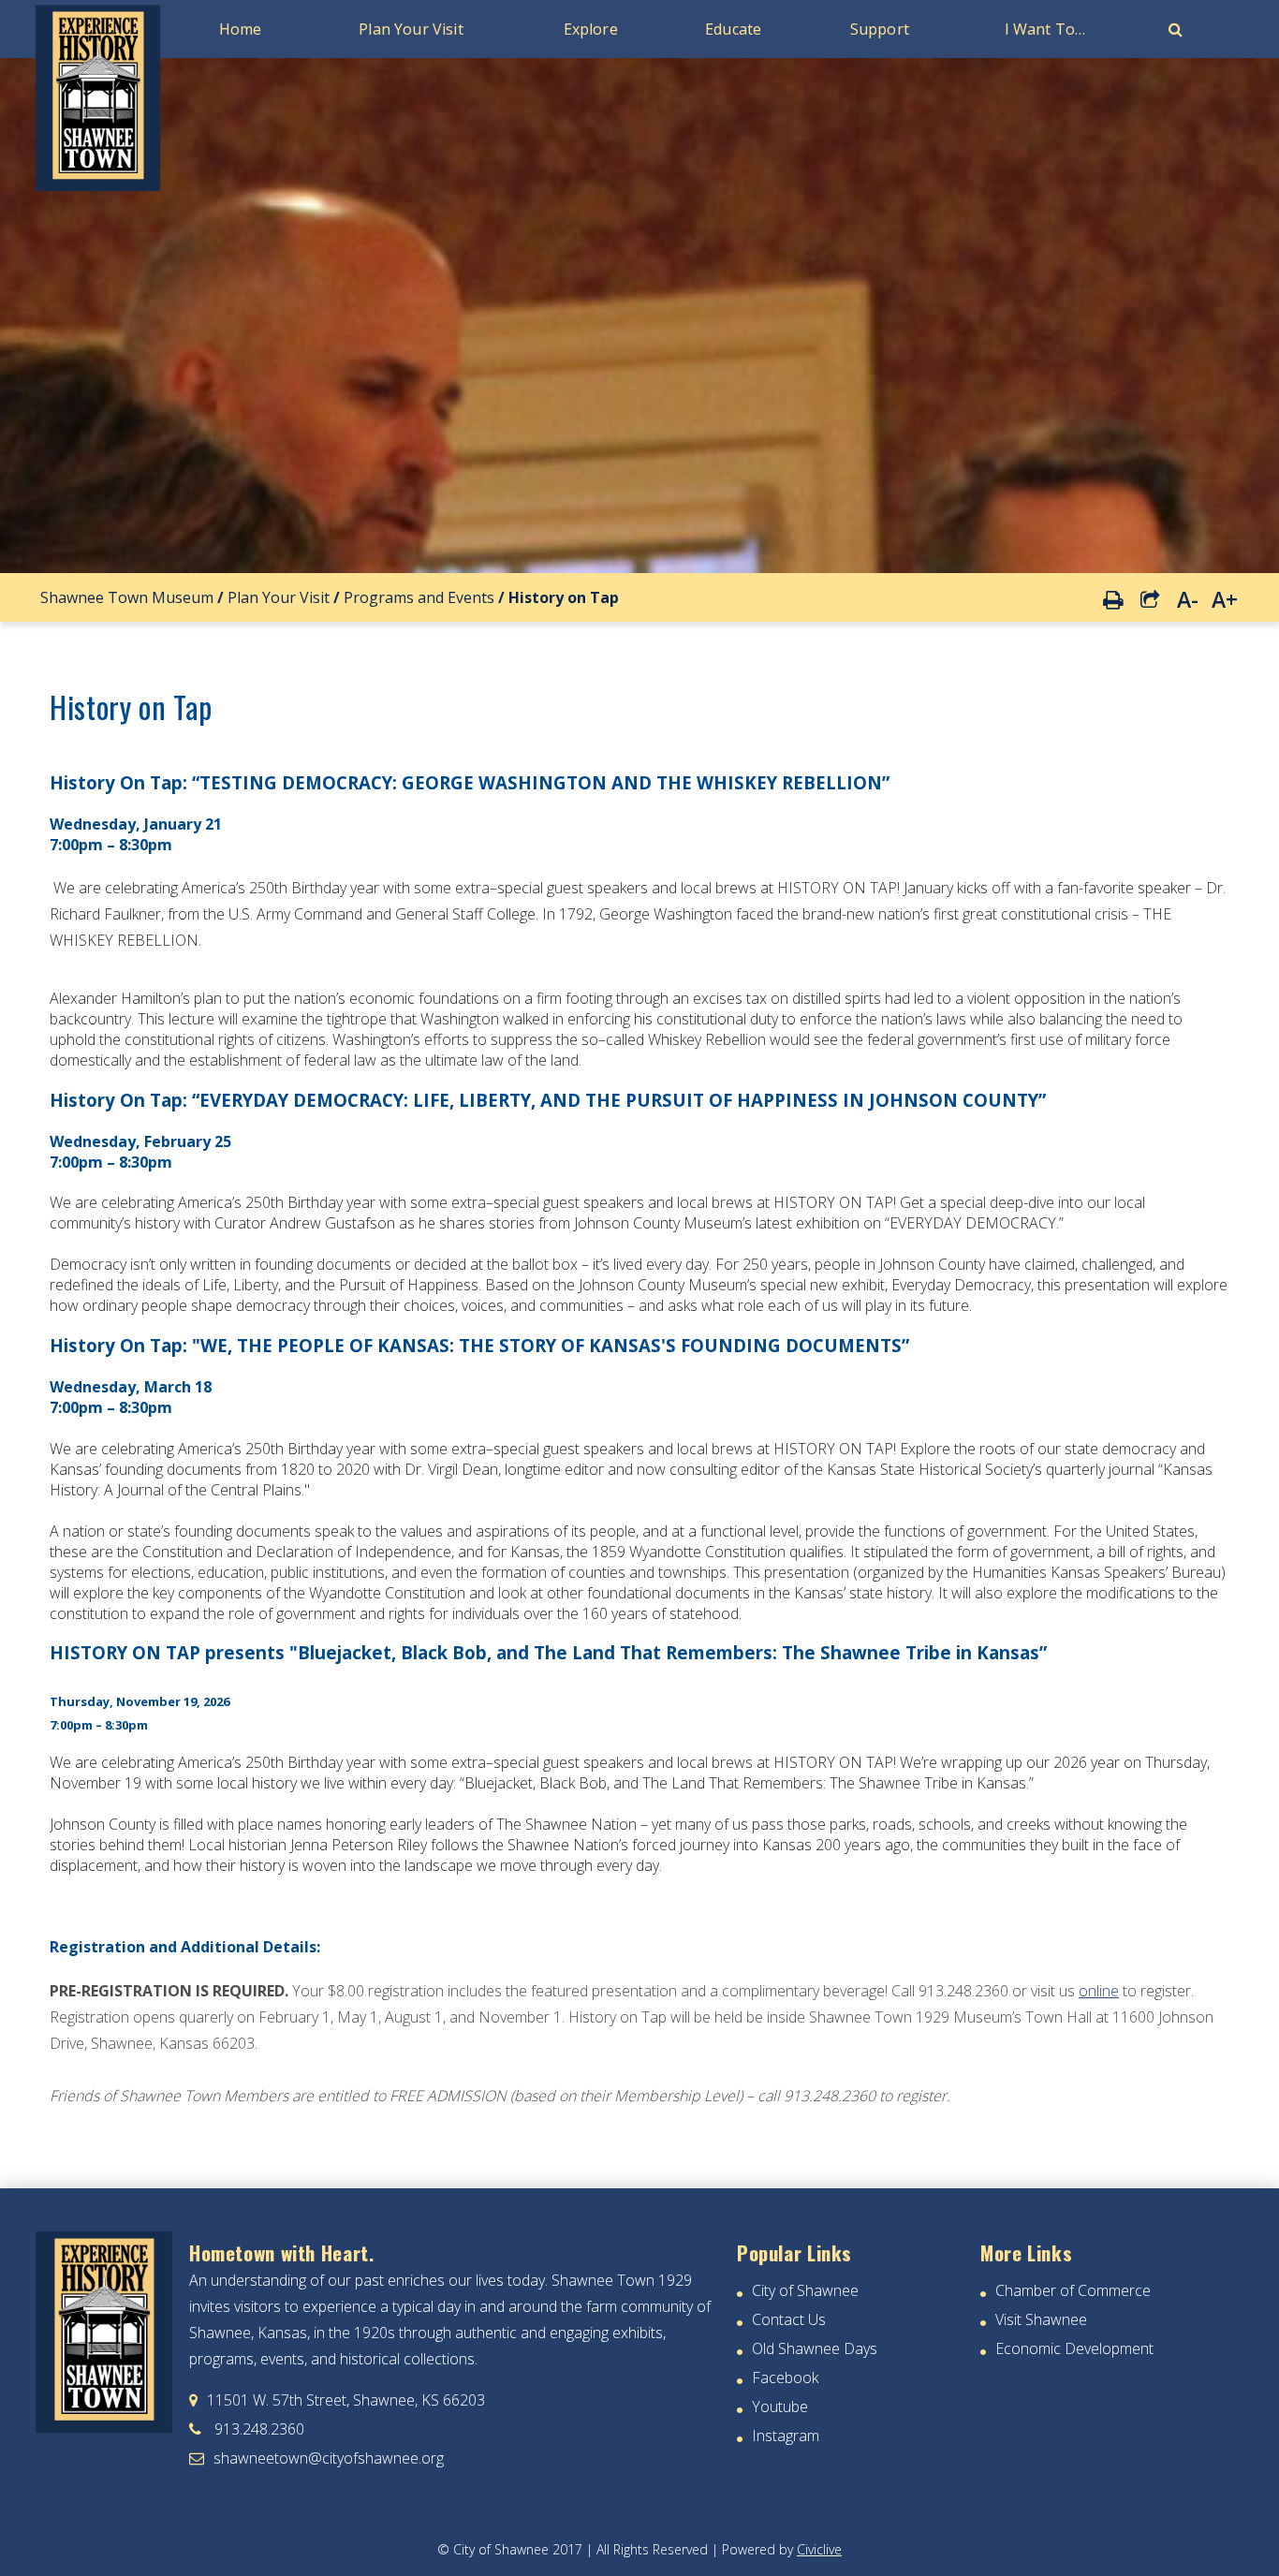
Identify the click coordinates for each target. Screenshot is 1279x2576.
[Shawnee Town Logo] (98, 191)
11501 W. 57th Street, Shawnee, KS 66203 (337, 2400)
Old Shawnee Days (815, 2348)
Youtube (780, 2407)
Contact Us (789, 2319)
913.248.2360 (247, 2429)
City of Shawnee (805, 2290)
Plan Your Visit (279, 597)
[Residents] (1176, 29)
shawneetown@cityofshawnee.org (316, 2458)
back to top (1228, 2558)
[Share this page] (1150, 597)
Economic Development (1074, 2348)
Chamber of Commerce (1073, 2290)
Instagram (786, 2436)
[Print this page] (1112, 596)
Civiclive (819, 2549)
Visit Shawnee (1041, 2319)
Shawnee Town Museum (127, 597)
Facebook (785, 2377)
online (1099, 1991)
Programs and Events (419, 597)
